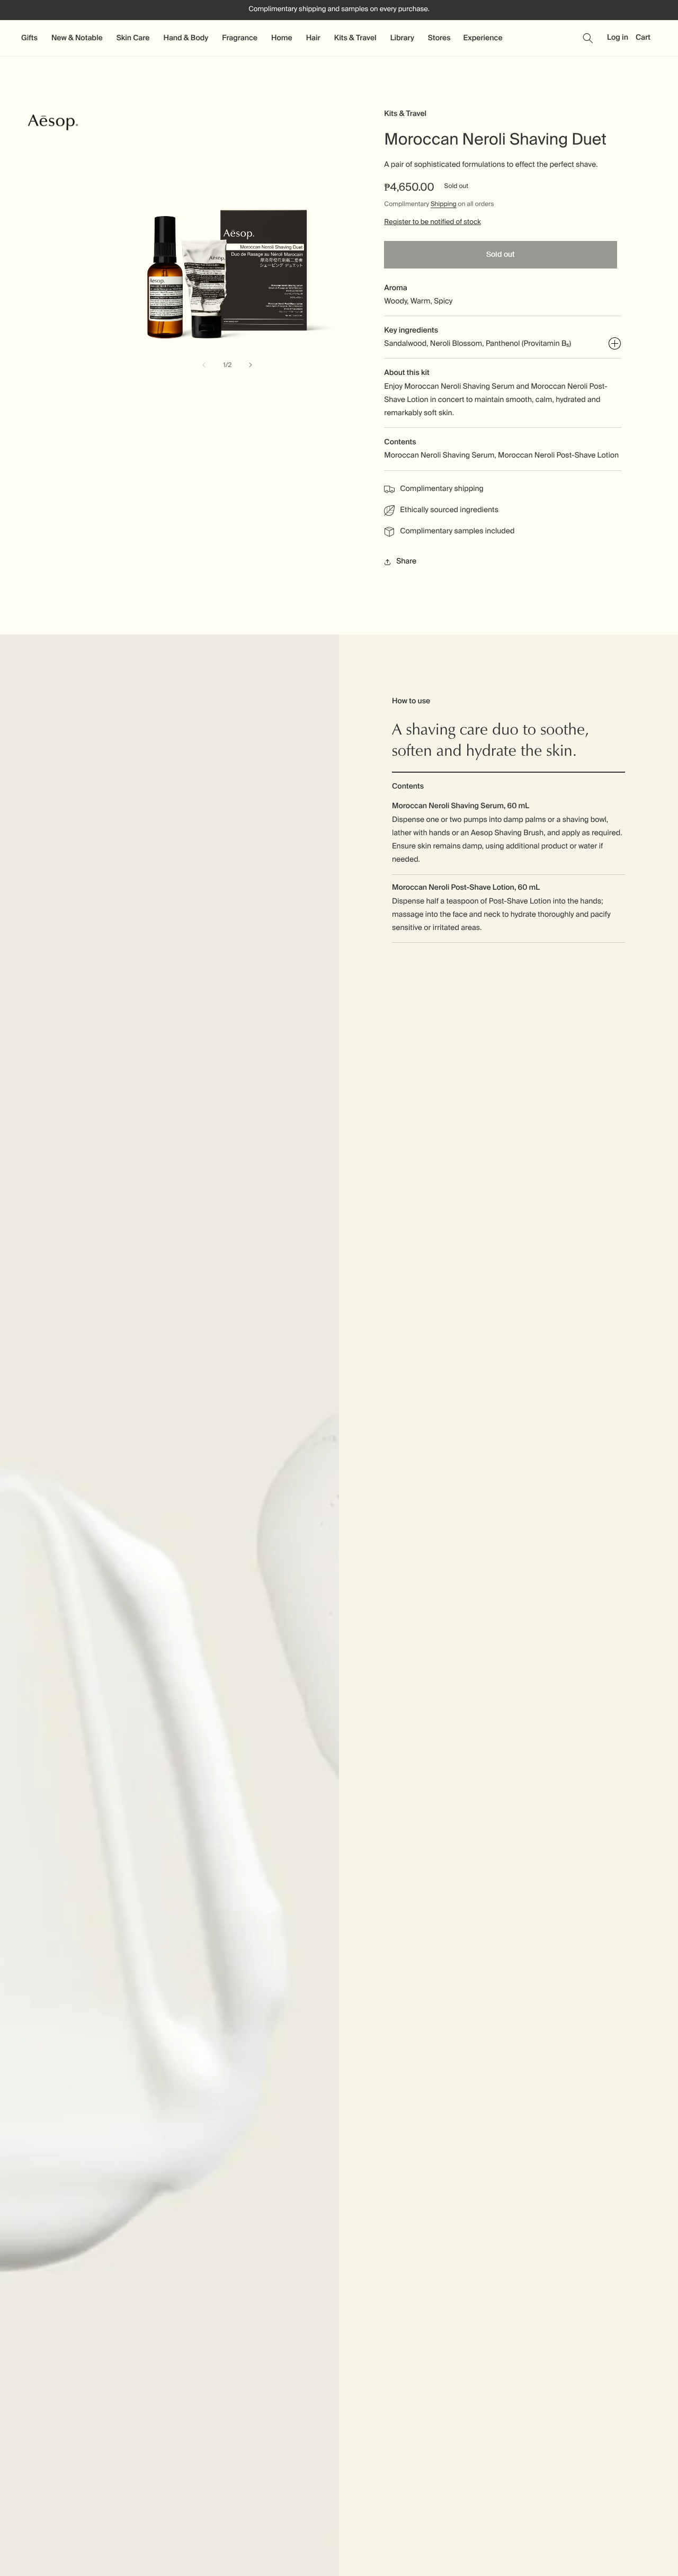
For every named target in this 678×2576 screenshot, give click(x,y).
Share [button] (406, 561)
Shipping (444, 204)
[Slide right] (251, 365)
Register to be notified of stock (432, 222)
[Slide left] (204, 365)
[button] (30, 38)
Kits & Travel (405, 114)
